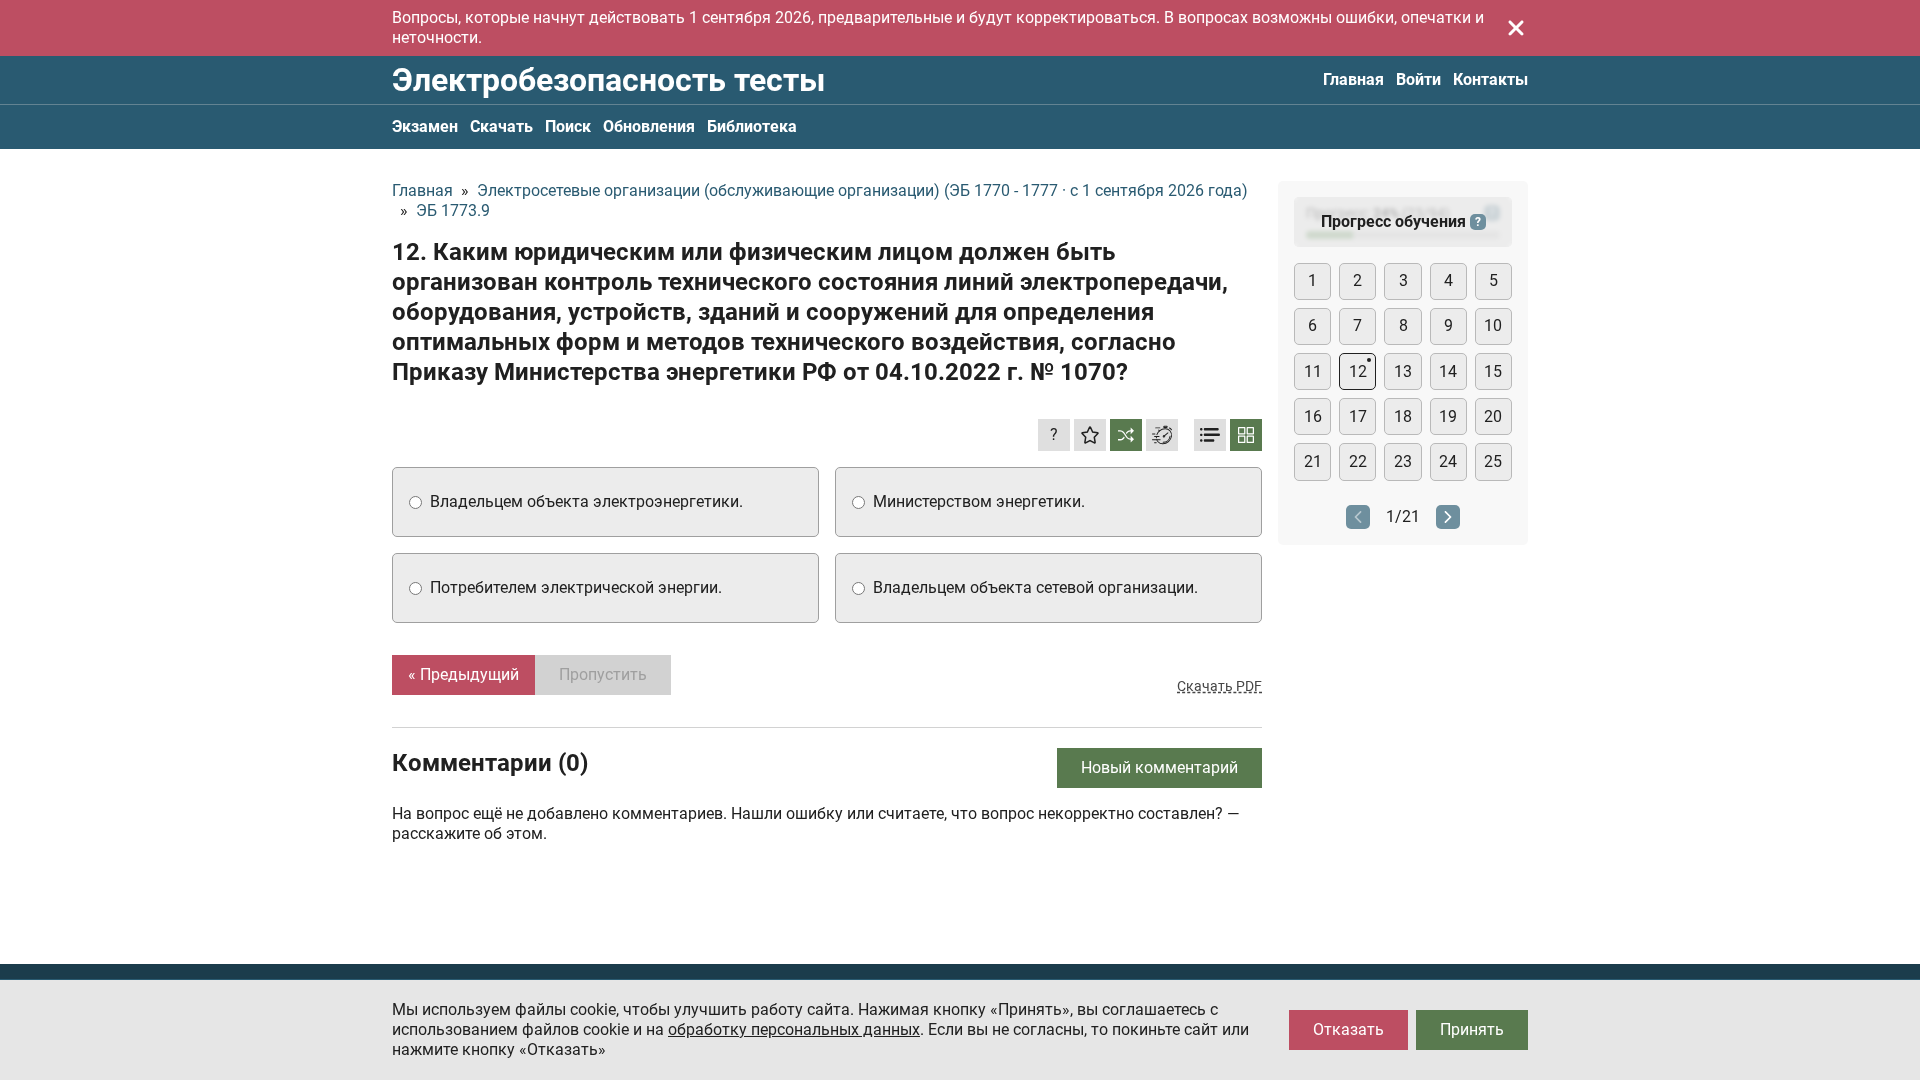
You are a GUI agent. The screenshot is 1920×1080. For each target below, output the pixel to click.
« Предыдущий (463, 674)
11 (1313, 371)
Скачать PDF (1219, 686)
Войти (1418, 79)
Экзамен (425, 126)
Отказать (1348, 1029)
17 (1358, 416)
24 (1448, 461)
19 (1448, 416)
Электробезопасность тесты (608, 80)
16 (1313, 416)
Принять (1472, 1029)
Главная (1353, 79)
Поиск (568, 126)
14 (1448, 371)
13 (1403, 371)
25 (1493, 461)
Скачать (501, 126)
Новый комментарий (1159, 767)
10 (1493, 325)
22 (1358, 461)
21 (1313, 461)
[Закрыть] (1516, 28)
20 (1493, 416)
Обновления (649, 126)
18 (1403, 416)
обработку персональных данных (794, 1029)
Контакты (1490, 79)
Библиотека (752, 126)
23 (1403, 461)
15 (1493, 371)
